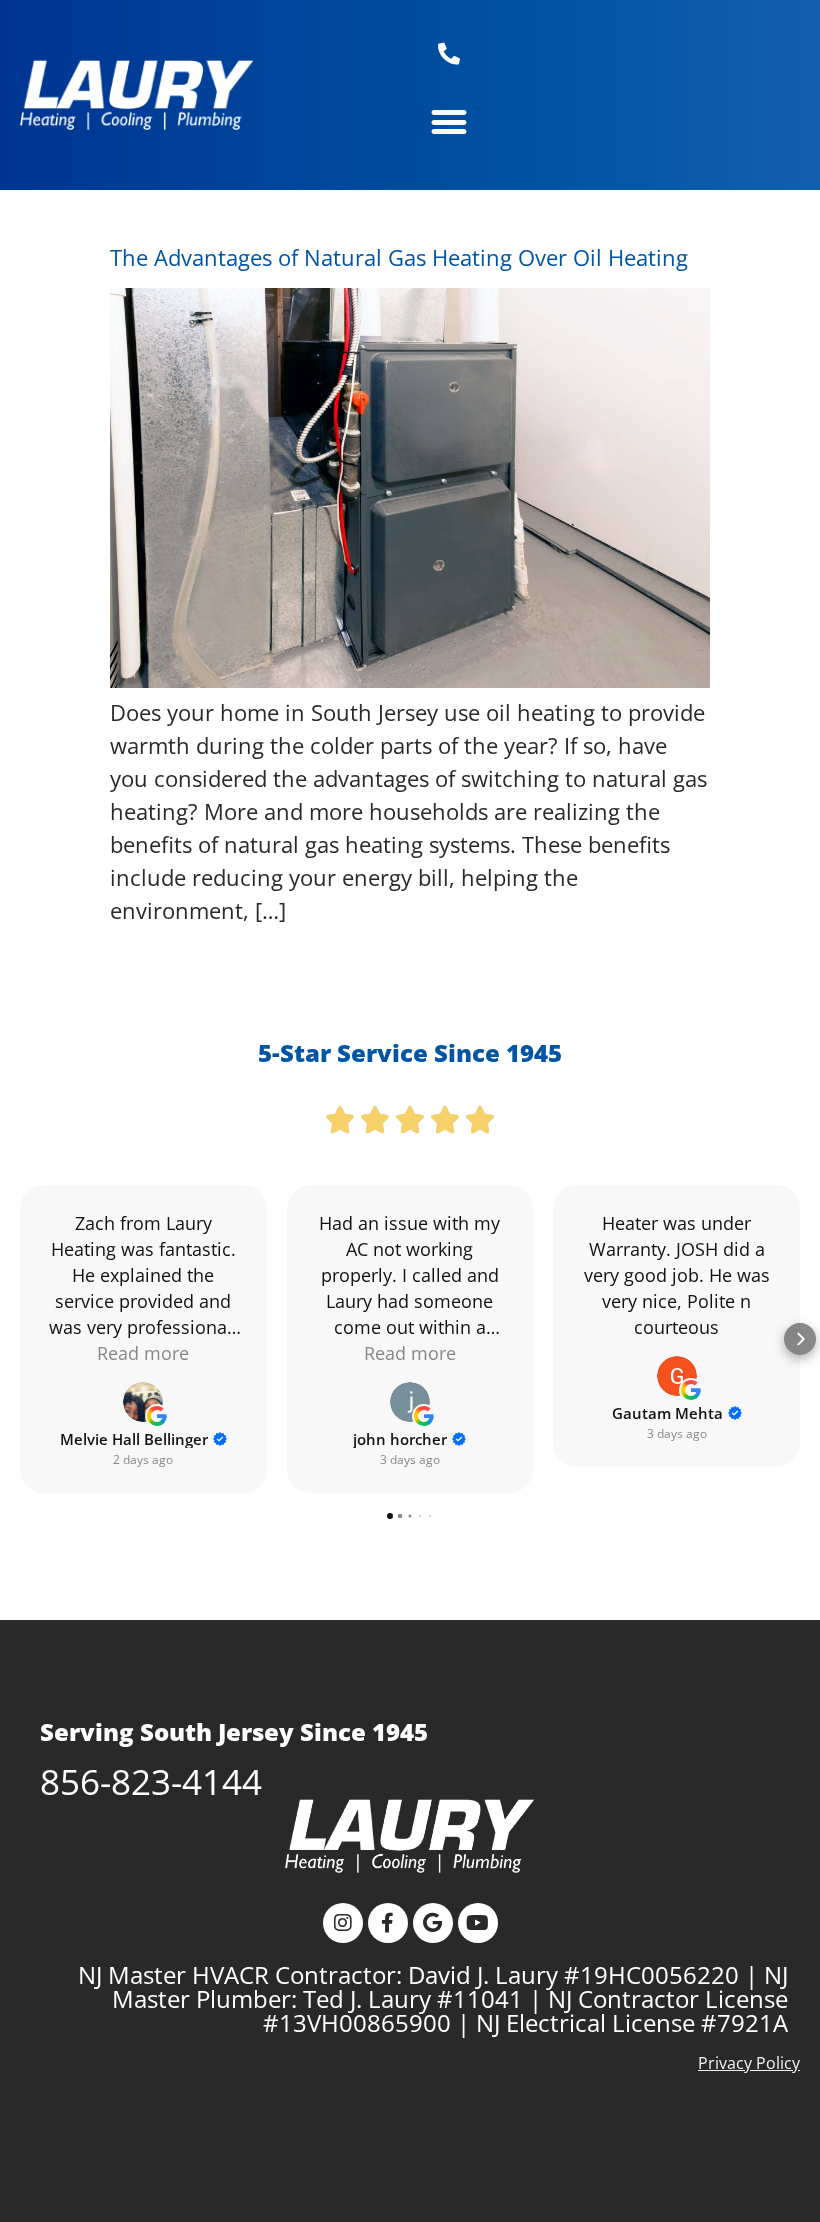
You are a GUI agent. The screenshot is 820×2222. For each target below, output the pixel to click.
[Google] (433, 1923)
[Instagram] (343, 1923)
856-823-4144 (151, 1781)
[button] (449, 121)
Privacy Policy (749, 2063)
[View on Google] (143, 1402)
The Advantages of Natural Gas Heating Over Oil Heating (399, 257)
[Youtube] (478, 1923)
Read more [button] (143, 1353)
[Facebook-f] (388, 1923)
